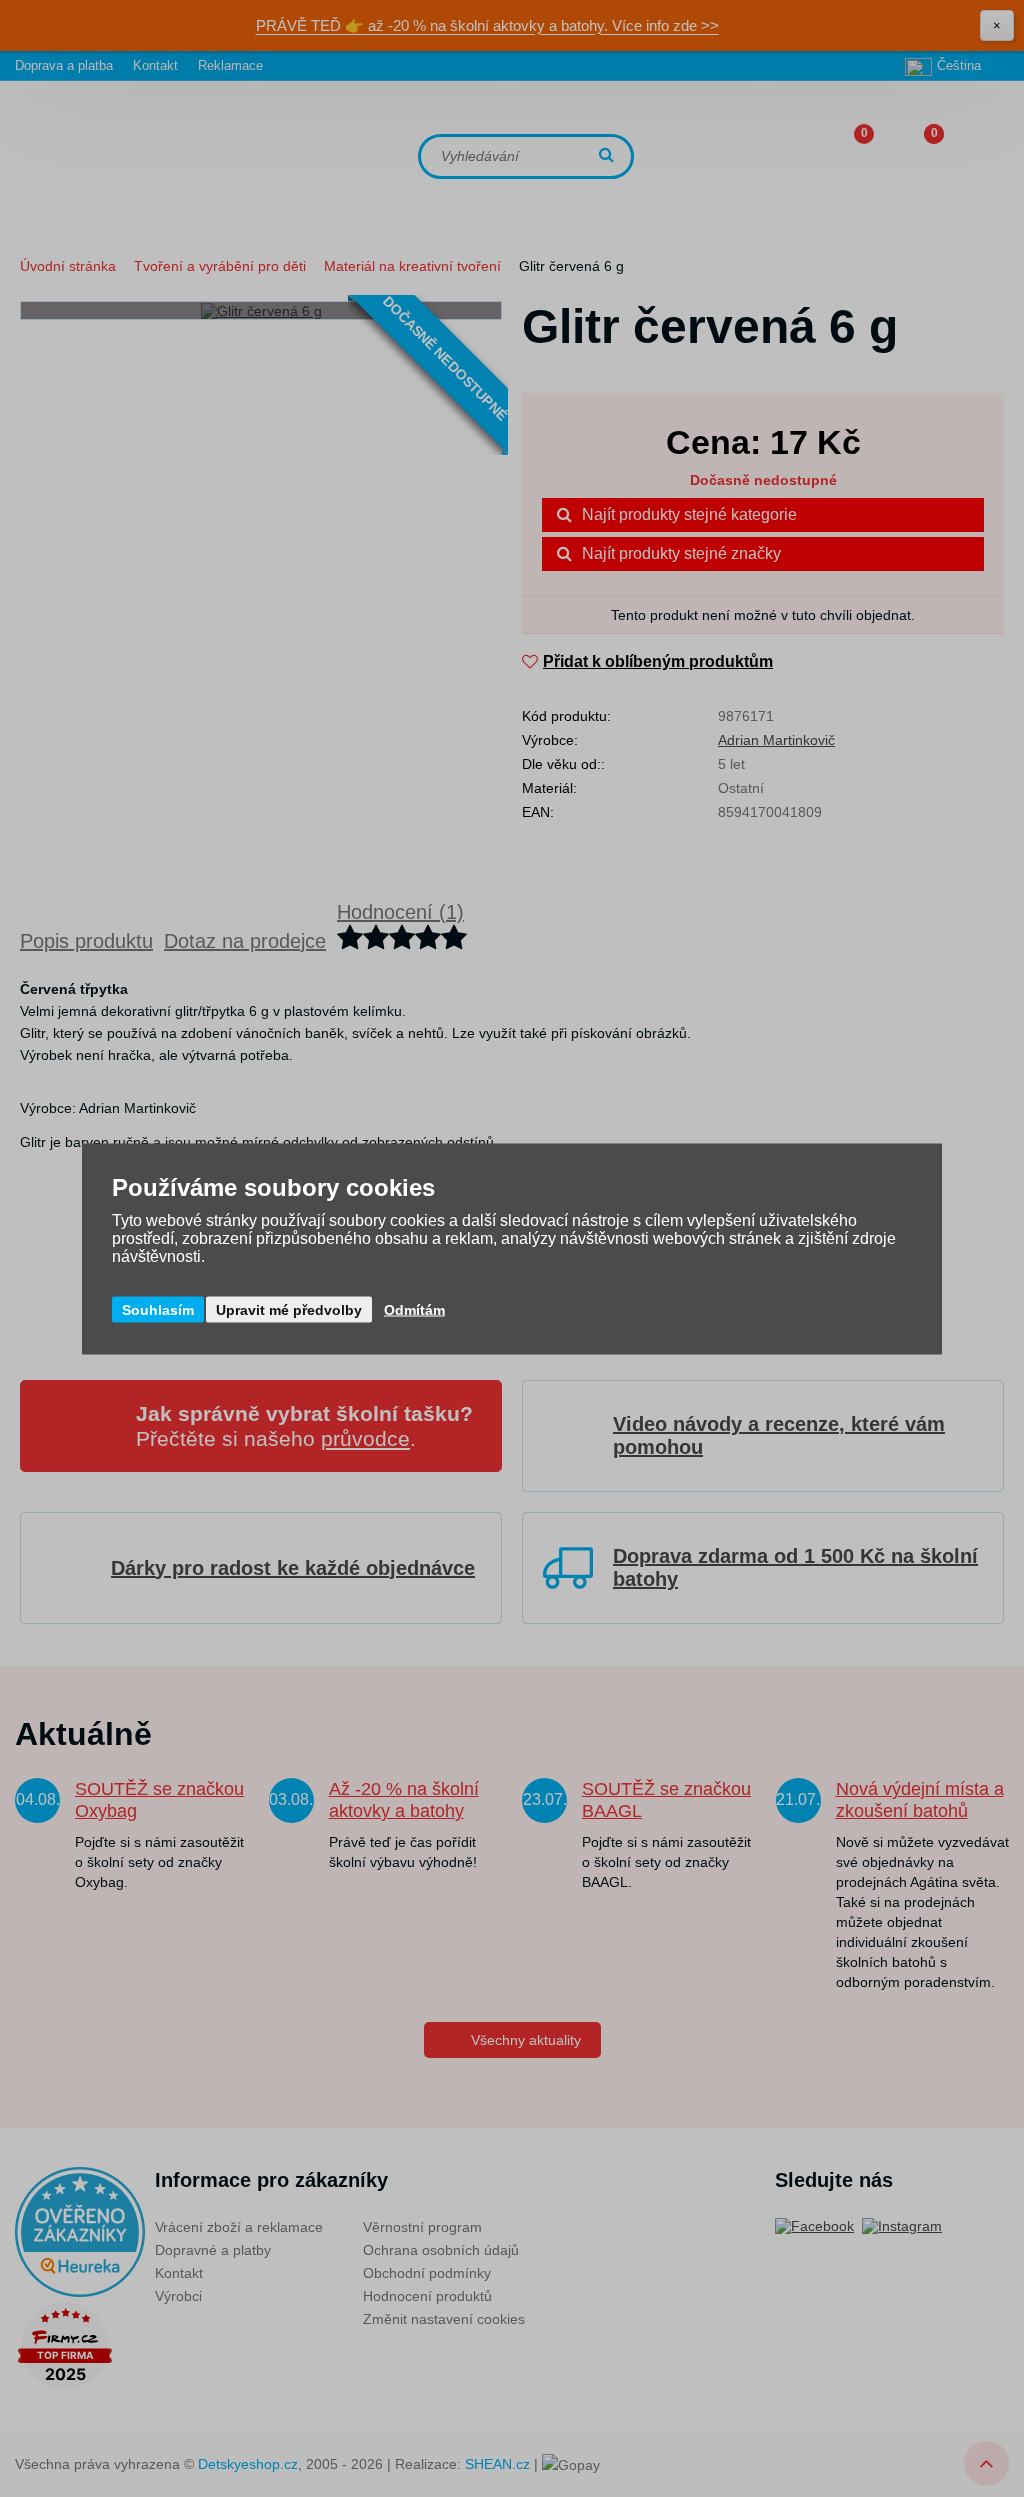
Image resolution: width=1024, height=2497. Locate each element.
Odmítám (414, 1309)
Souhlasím (158, 1309)
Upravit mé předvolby (289, 1309)
